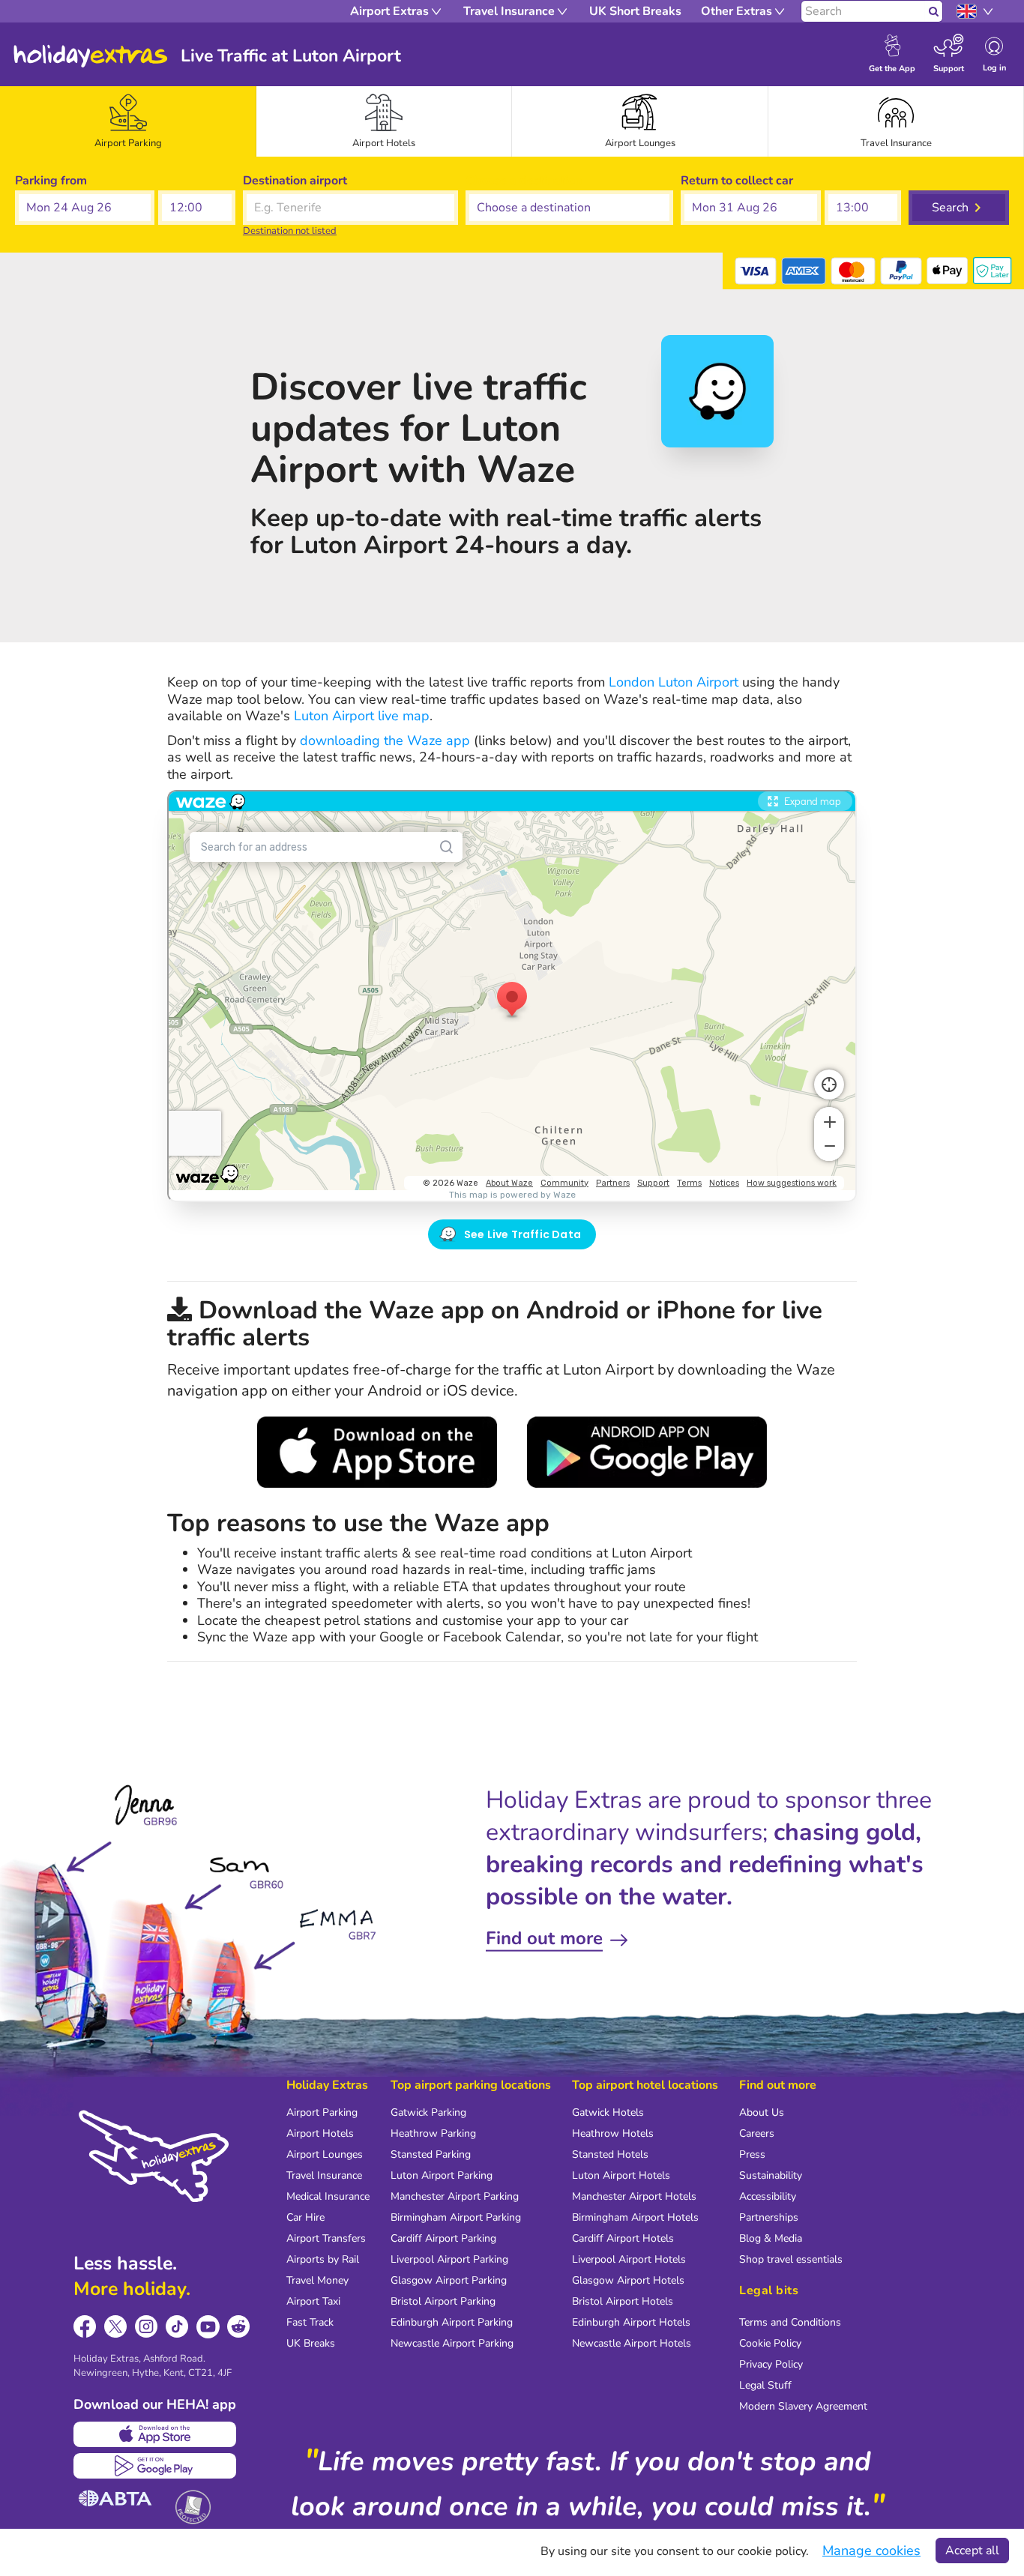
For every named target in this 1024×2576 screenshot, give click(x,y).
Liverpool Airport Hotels (629, 2259)
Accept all (972, 2551)
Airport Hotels (320, 2133)
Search (950, 208)
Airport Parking (322, 2112)
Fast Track (310, 2322)
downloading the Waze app (385, 740)
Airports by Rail (323, 2259)
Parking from (51, 181)
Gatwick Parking (428, 2112)
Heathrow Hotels (613, 2133)
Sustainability (771, 2175)
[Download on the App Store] (155, 2434)
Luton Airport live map (362, 716)
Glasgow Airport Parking (449, 2280)
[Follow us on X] (116, 2327)
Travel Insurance (324, 2175)
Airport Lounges (325, 2154)
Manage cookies (871, 2551)
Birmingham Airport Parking (456, 2217)
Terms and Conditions (790, 2322)
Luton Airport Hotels (621, 2175)
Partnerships (769, 2217)
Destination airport (295, 181)
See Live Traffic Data (522, 1234)
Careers (757, 2133)
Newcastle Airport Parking (452, 2343)
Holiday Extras (91, 56)
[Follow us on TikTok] (177, 2327)
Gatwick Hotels (608, 2112)
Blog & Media (771, 2238)
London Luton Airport (674, 682)
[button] (85, 208)
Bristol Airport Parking (443, 2301)
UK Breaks (311, 2343)
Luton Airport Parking (442, 2175)
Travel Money (317, 2280)
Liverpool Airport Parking (449, 2259)
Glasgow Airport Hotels (628, 2280)
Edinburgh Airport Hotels (631, 2322)
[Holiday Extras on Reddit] (239, 2327)
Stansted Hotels (610, 2154)
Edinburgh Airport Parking (452, 2322)
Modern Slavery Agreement (803, 2406)
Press (752, 2154)
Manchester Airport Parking (455, 2196)
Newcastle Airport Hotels (632, 2343)
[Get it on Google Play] (155, 2466)
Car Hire (305, 2217)
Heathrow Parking (433, 2133)
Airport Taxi (313, 2301)
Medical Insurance (328, 2196)
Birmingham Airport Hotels (635, 2217)
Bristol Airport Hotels (623, 2301)
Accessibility (768, 2196)
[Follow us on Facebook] (85, 2327)
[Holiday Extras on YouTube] (208, 2327)
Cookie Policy (770, 2343)
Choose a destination (524, 181)
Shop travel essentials (791, 2259)
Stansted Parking (431, 2154)
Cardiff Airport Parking (443, 2238)
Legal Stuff (765, 2385)
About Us (762, 2112)
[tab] (128, 121)
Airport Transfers (326, 2238)
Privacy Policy (771, 2364)
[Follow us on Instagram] (147, 2327)
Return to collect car (737, 181)
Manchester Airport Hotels (634, 2196)
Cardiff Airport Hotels (623, 2238)
